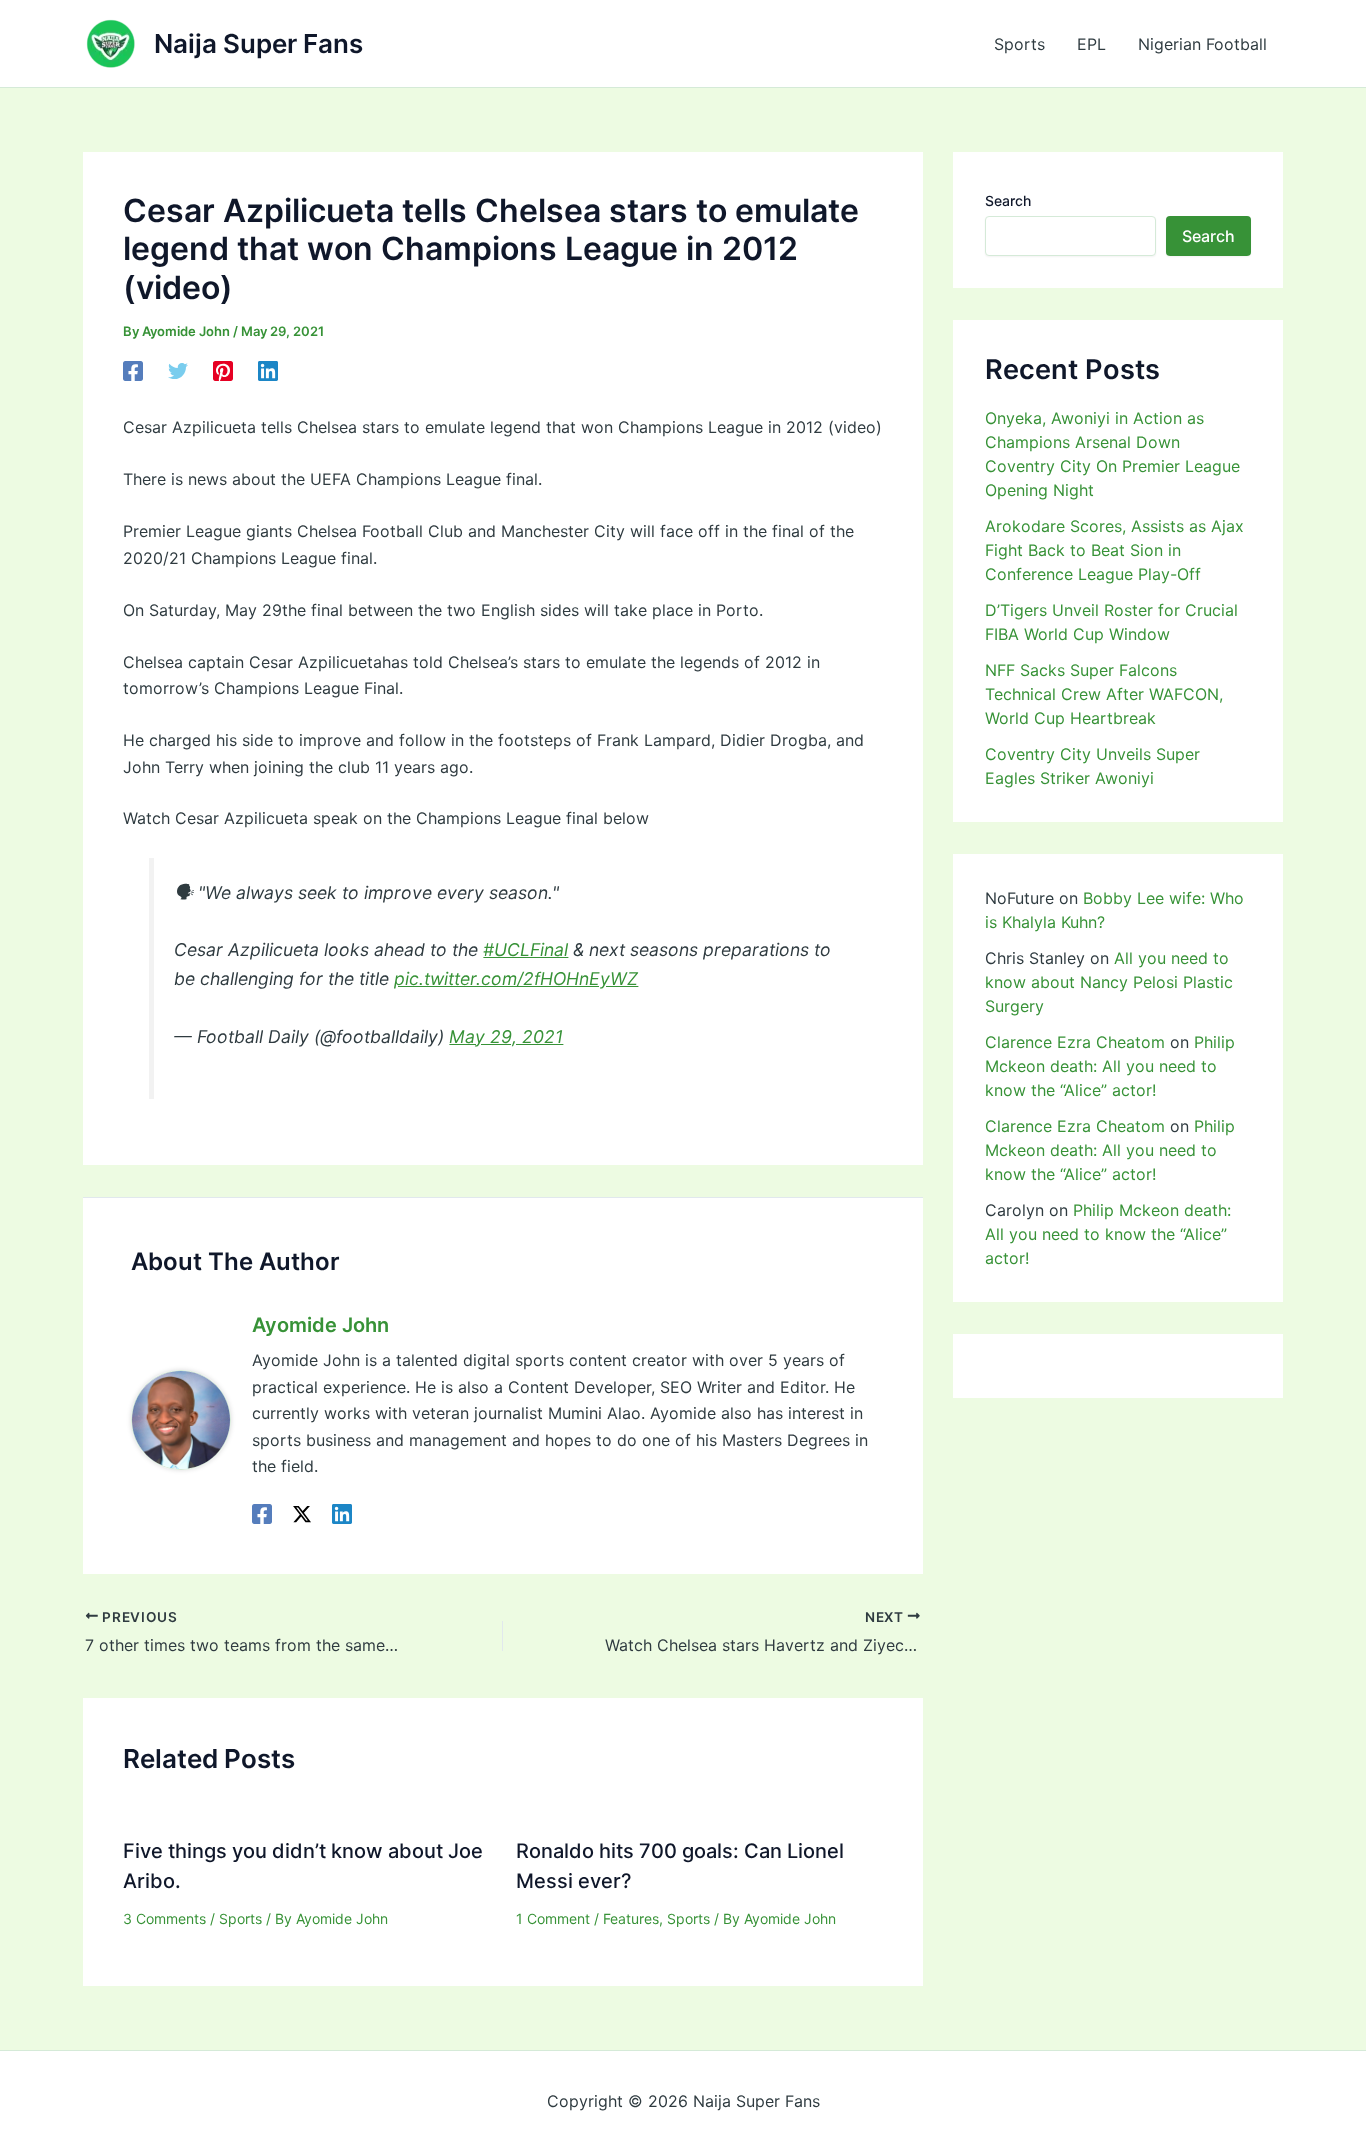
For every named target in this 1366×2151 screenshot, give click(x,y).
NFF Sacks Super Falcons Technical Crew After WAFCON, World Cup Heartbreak (1104, 694)
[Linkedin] (268, 370)
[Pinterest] (223, 370)
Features (631, 1918)
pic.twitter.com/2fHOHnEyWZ (516, 978)
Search (1008, 200)
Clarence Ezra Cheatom (1075, 1042)
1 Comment (553, 1918)
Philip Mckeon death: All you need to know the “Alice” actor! (1110, 1066)
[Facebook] (133, 370)
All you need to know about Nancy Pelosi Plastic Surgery (1109, 982)
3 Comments (164, 1918)
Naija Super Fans (258, 43)
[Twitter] (178, 370)
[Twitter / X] (302, 1513)
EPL (1091, 44)
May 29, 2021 (506, 1036)
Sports (1019, 44)
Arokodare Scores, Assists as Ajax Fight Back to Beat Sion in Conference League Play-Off (1114, 550)
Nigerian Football (1202, 44)
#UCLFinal (525, 949)
